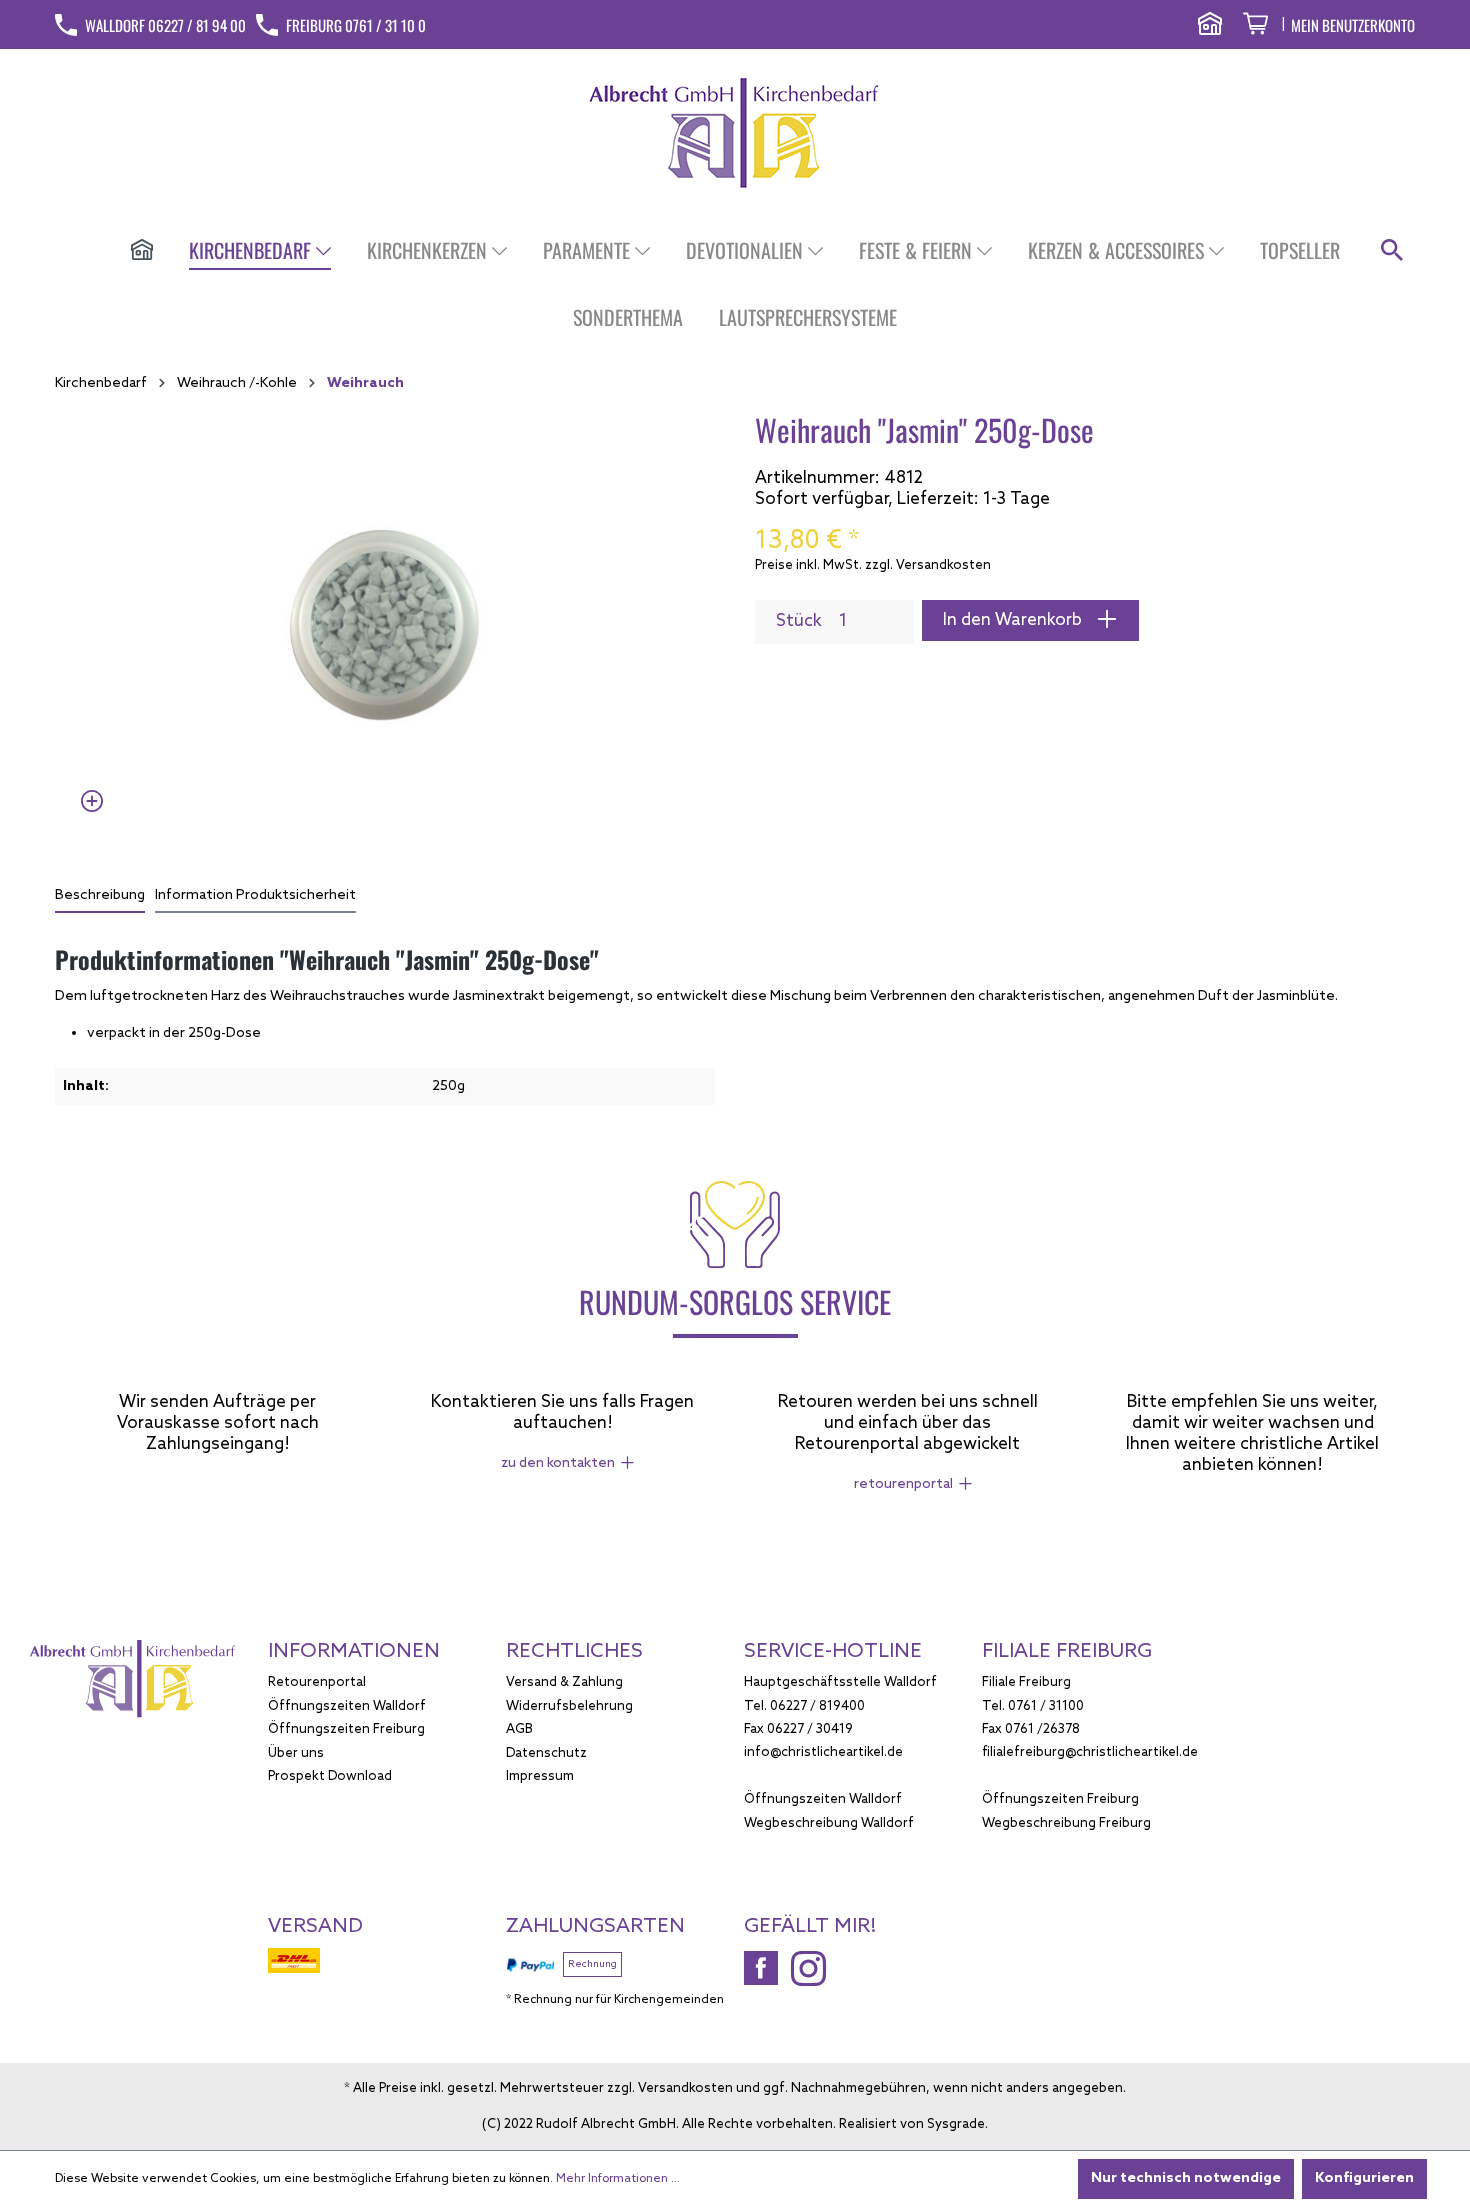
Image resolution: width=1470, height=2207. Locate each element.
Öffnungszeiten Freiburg (346, 1729)
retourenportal (903, 1484)
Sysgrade (956, 2124)
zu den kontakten (558, 1463)
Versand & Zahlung (564, 1682)
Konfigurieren (1364, 2178)
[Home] (142, 252)
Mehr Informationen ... (618, 2179)
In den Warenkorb (1014, 620)
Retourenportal (317, 1682)
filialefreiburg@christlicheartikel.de (1090, 1752)
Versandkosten (685, 2088)
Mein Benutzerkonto (1353, 25)
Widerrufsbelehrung (569, 1706)
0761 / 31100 (1046, 1706)
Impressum (540, 1776)
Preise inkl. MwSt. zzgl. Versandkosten (873, 565)
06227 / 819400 (817, 1706)
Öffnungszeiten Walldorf (347, 1706)
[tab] (100, 896)
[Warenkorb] (1255, 26)
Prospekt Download (330, 1776)
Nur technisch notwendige (1186, 2178)
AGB (519, 1729)
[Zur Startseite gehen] (735, 132)
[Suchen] (1392, 251)
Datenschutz (546, 1753)
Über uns (296, 1753)
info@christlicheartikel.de (823, 1752)
